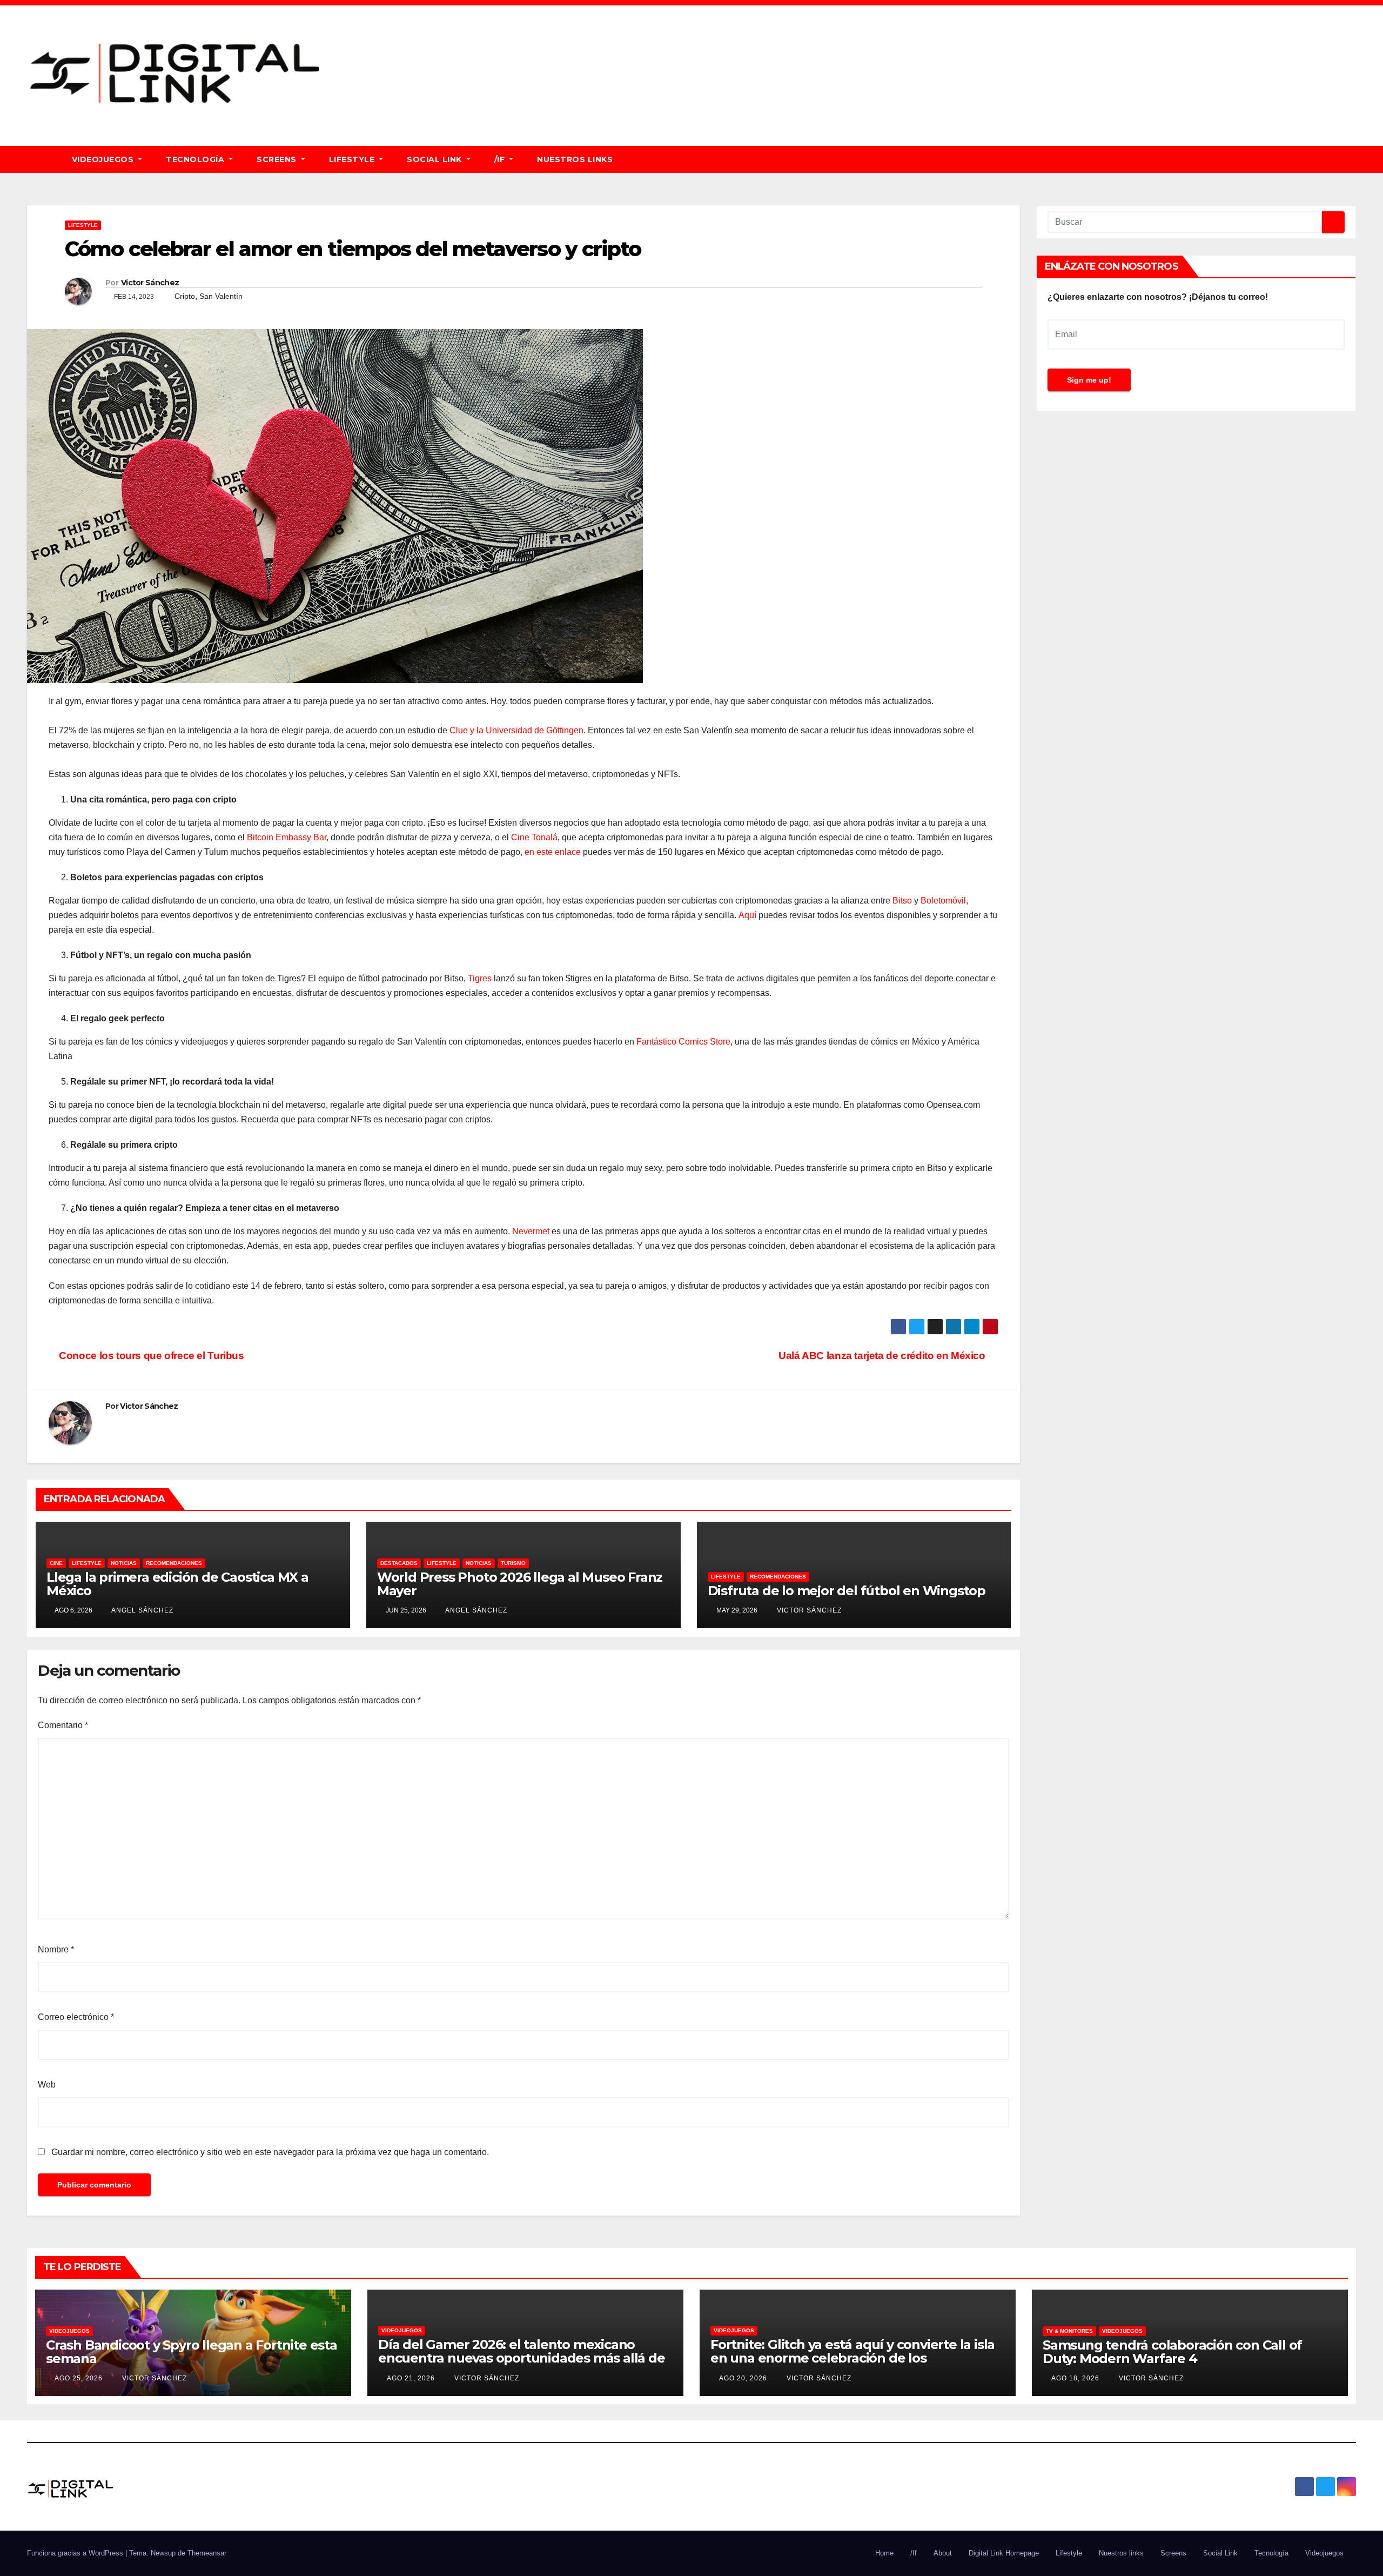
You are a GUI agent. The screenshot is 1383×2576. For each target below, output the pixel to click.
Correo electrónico (76, 2017)
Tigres (480, 978)
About (943, 2553)
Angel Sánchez (142, 1610)
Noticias (124, 1563)
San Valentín (221, 296)
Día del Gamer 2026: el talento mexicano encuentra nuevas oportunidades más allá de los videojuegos (522, 2358)
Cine (56, 1563)
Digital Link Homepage (1004, 2553)
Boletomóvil (943, 901)
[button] (1353, 159)
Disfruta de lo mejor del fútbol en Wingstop (847, 1591)
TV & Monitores (1069, 2331)
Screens (278, 159)
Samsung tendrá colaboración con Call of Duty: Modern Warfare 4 (1172, 2352)
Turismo (513, 1563)
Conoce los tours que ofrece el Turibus (150, 1356)
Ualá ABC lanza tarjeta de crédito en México (884, 1356)
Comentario (63, 1725)
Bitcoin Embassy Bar (287, 837)
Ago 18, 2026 (1075, 2378)
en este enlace (553, 852)
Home (884, 2553)
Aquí (747, 915)
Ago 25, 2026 (79, 2378)
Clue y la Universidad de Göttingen (516, 730)
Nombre (56, 1949)
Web (47, 2085)
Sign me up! (1089, 380)
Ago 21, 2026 (411, 2378)
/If (501, 159)
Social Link (435, 159)
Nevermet (531, 1231)
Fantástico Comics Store (683, 1042)
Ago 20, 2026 (743, 2378)
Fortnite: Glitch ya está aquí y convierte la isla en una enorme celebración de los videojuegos (852, 2358)
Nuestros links (575, 159)
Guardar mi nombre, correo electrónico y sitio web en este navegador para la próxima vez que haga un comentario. (270, 2152)
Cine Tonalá (534, 837)
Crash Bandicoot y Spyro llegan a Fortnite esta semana (192, 2352)
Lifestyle (353, 159)
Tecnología (196, 159)
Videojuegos (104, 159)
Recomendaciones (174, 1563)
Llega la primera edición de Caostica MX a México (177, 1584)
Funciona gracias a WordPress (76, 2553)
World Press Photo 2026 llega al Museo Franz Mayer (520, 1584)
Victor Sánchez (150, 283)
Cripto (185, 296)
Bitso (902, 901)
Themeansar (207, 2553)
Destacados (399, 1563)
